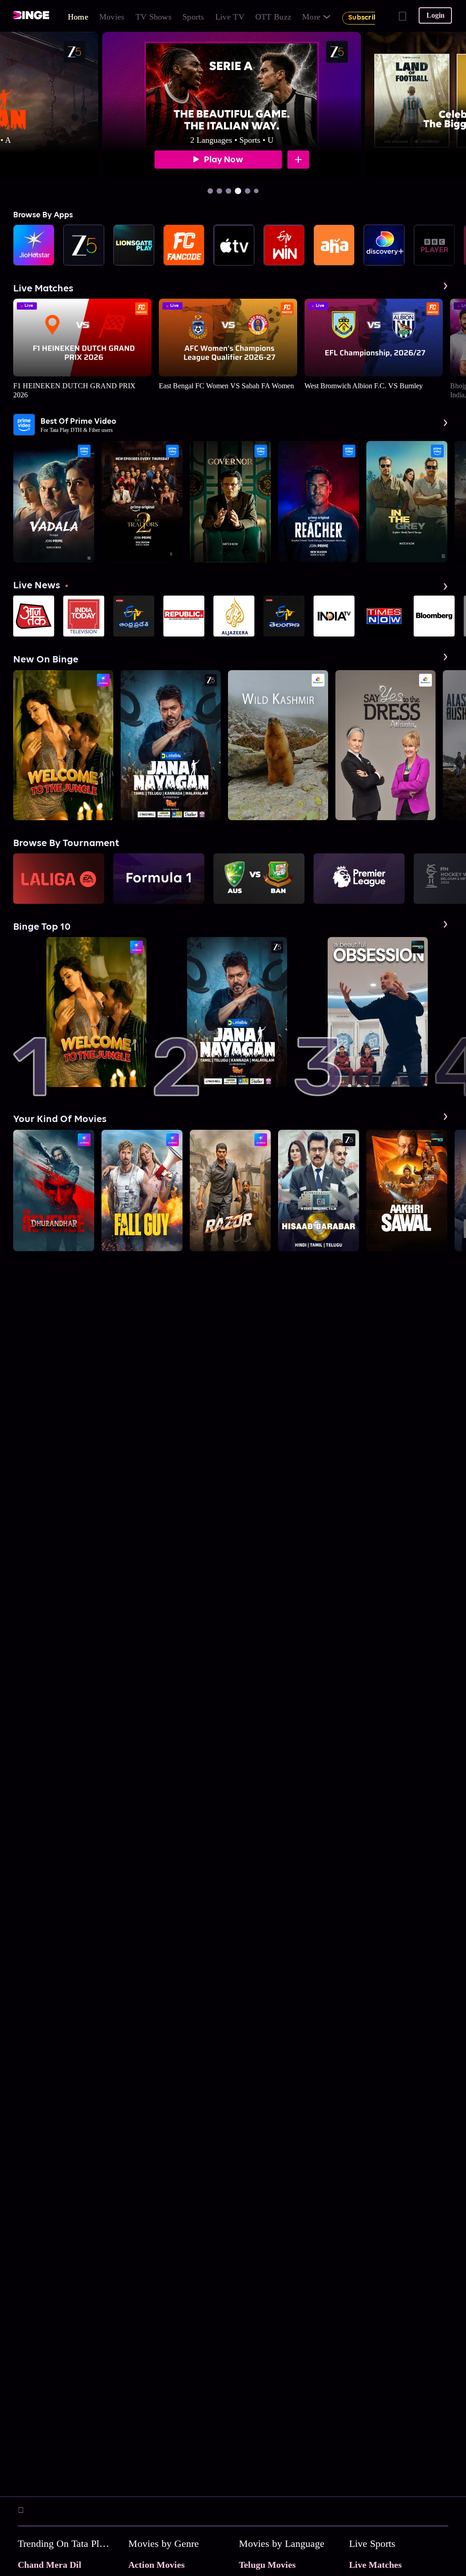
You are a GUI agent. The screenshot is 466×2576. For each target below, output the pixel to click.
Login (436, 15)
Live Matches (375, 2565)
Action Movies (157, 2565)
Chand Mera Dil (50, 2565)
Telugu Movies (267, 2565)
